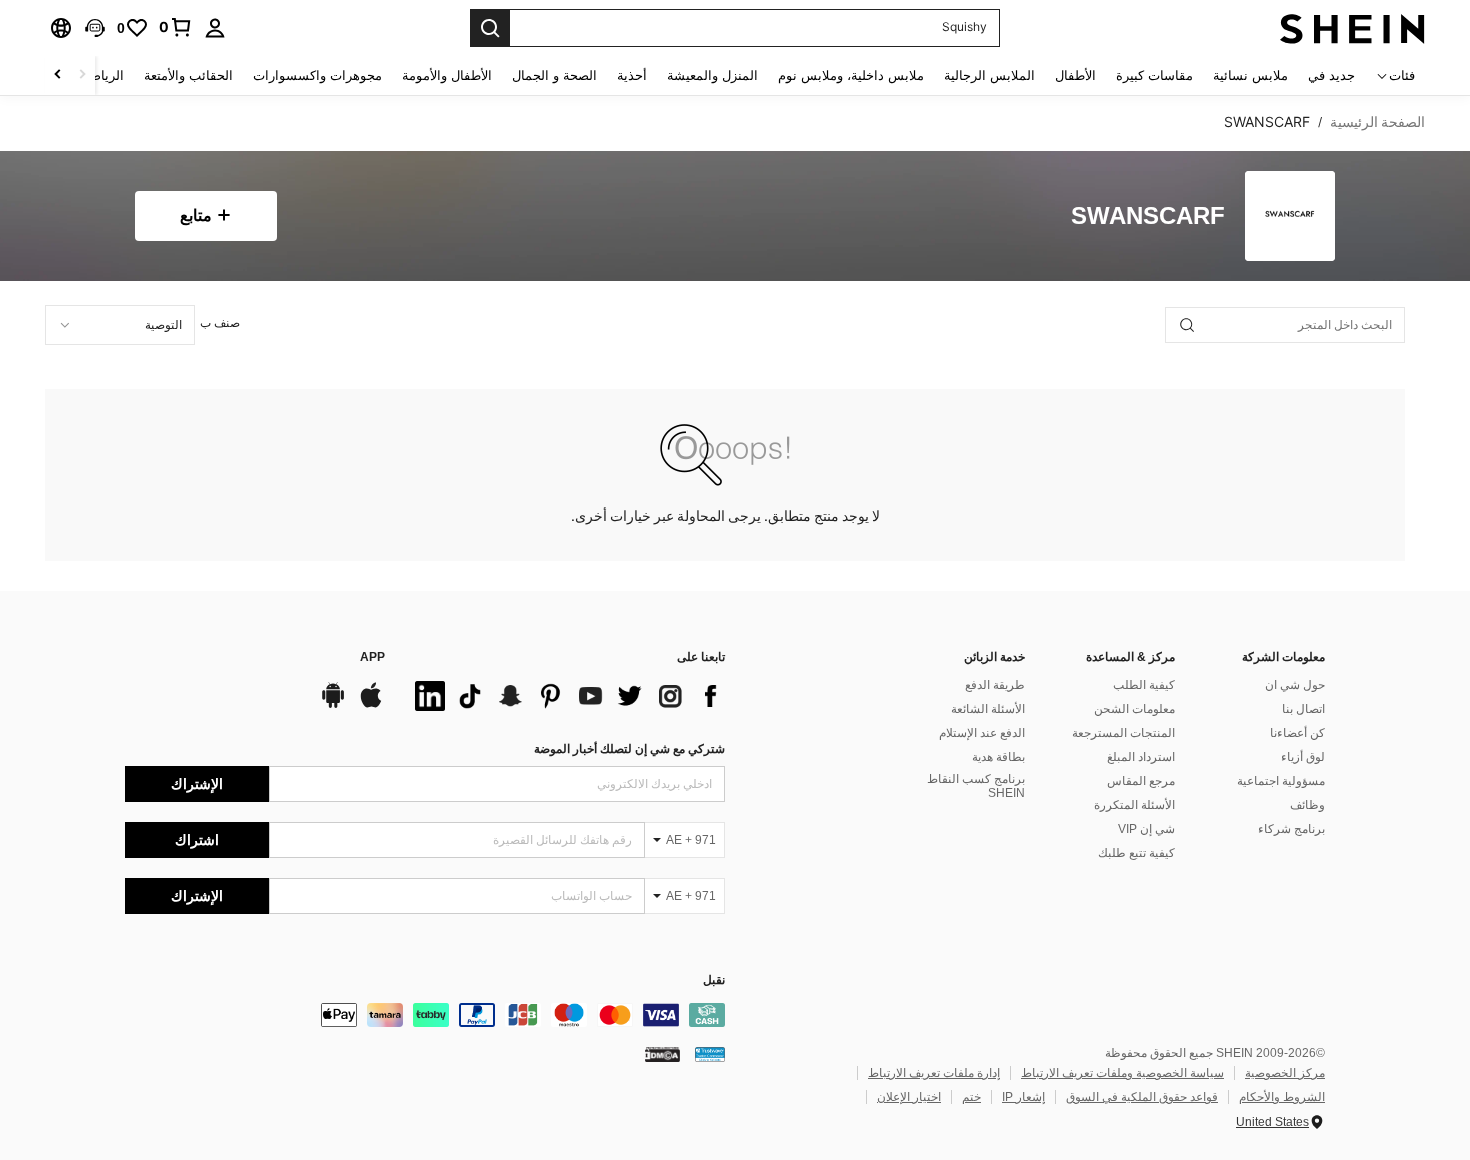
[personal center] (215, 28)
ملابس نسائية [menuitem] (1250, 75)
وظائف (1307, 805)
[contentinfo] (425, 1015)
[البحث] (490, 28)
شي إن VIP (1146, 829)
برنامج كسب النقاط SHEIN (976, 786)
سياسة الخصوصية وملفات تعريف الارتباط (1122, 1073)
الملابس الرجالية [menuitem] (989, 75)
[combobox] (120, 325)
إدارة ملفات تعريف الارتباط (934, 1073)
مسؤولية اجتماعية (1281, 781)
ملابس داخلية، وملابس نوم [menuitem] (851, 75)
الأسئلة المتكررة (1134, 805)
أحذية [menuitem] (632, 75)
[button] (95, 28)
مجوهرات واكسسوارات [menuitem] (317, 75)
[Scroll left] (82, 75)
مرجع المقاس (1141, 781)
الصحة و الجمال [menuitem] (554, 75)
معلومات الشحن (1134, 709)
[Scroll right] (58, 75)
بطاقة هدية (998, 757)
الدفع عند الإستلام (982, 733)
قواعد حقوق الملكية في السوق (1142, 1097)
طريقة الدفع (995, 685)
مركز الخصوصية (1285, 1073)
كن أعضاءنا (1297, 733)
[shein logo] (1352, 28)
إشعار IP (1023, 1097)
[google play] (333, 705)
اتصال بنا (1303, 709)
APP (372, 657)
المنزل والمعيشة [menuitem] (712, 75)
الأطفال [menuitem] (1075, 75)
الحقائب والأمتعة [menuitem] (188, 75)
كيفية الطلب (1144, 685)
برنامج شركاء (1291, 829)
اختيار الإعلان (909, 1097)
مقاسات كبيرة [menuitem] (1154, 75)
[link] (176, 27)
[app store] (371, 705)
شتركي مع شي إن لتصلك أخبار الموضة (629, 749)
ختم (971, 1097)
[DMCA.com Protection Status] (662, 1054)
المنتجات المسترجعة (1123, 733)
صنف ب (220, 323)
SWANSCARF (1148, 216)
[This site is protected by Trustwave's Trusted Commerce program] (710, 1054)
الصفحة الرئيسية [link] (1377, 122)
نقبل (714, 980)
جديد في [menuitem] (1331, 75)
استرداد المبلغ (1141, 757)
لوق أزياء (1303, 757)
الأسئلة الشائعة (988, 709)
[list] (565, 696)
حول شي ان (1295, 685)
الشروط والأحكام (1282, 1097)
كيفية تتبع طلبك (1136, 853)
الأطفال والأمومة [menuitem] (447, 75)
